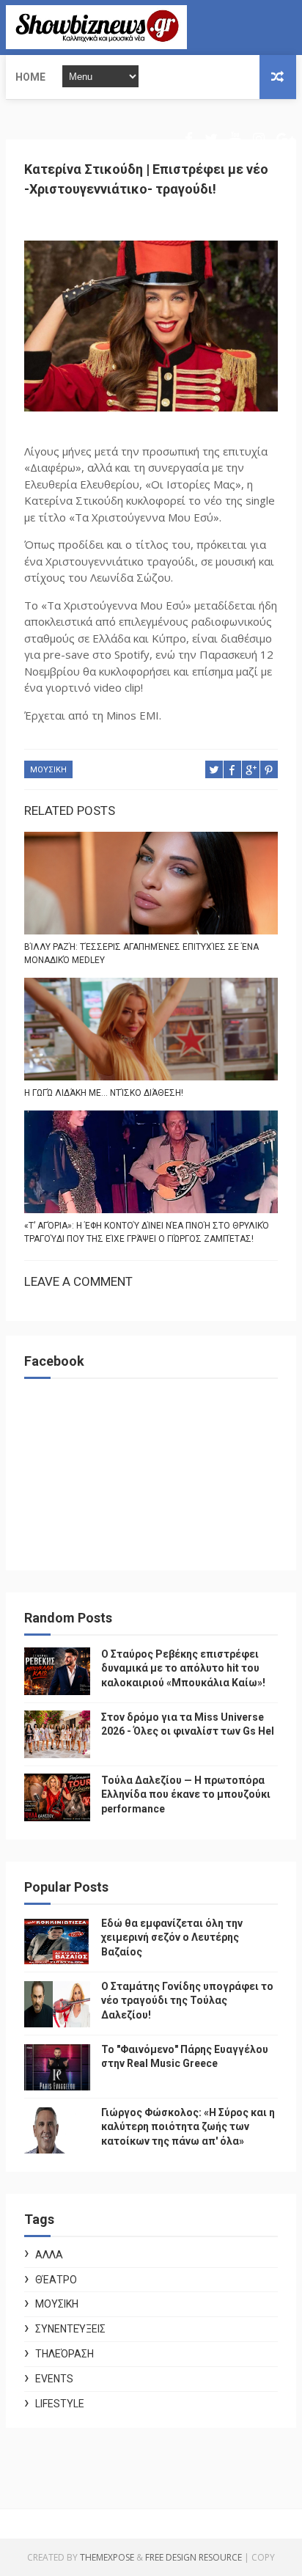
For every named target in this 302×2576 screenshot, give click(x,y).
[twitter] (211, 139)
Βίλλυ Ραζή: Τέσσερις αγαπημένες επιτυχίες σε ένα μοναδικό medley (141, 954)
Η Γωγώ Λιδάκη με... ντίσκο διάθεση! (104, 1093)
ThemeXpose (107, 2557)
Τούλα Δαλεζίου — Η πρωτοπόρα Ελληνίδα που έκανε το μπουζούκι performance (186, 1794)
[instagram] (259, 139)
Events (54, 2379)
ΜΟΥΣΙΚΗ (48, 770)
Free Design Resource (194, 2557)
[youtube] (235, 139)
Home (30, 77)
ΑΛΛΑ (49, 2255)
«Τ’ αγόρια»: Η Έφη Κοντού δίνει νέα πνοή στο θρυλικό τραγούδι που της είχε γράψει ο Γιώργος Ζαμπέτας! (147, 1232)
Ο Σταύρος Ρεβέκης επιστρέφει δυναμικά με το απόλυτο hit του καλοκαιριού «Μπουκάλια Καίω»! (183, 1668)
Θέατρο (56, 2280)
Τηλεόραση (65, 2354)
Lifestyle (60, 2404)
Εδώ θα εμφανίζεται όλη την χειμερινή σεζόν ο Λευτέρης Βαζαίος (172, 1938)
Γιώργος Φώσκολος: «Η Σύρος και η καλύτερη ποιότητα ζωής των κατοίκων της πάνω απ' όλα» (188, 2127)
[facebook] (189, 139)
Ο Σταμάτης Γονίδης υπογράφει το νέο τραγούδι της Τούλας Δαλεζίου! (187, 2001)
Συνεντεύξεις (70, 2329)
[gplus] (285, 139)
